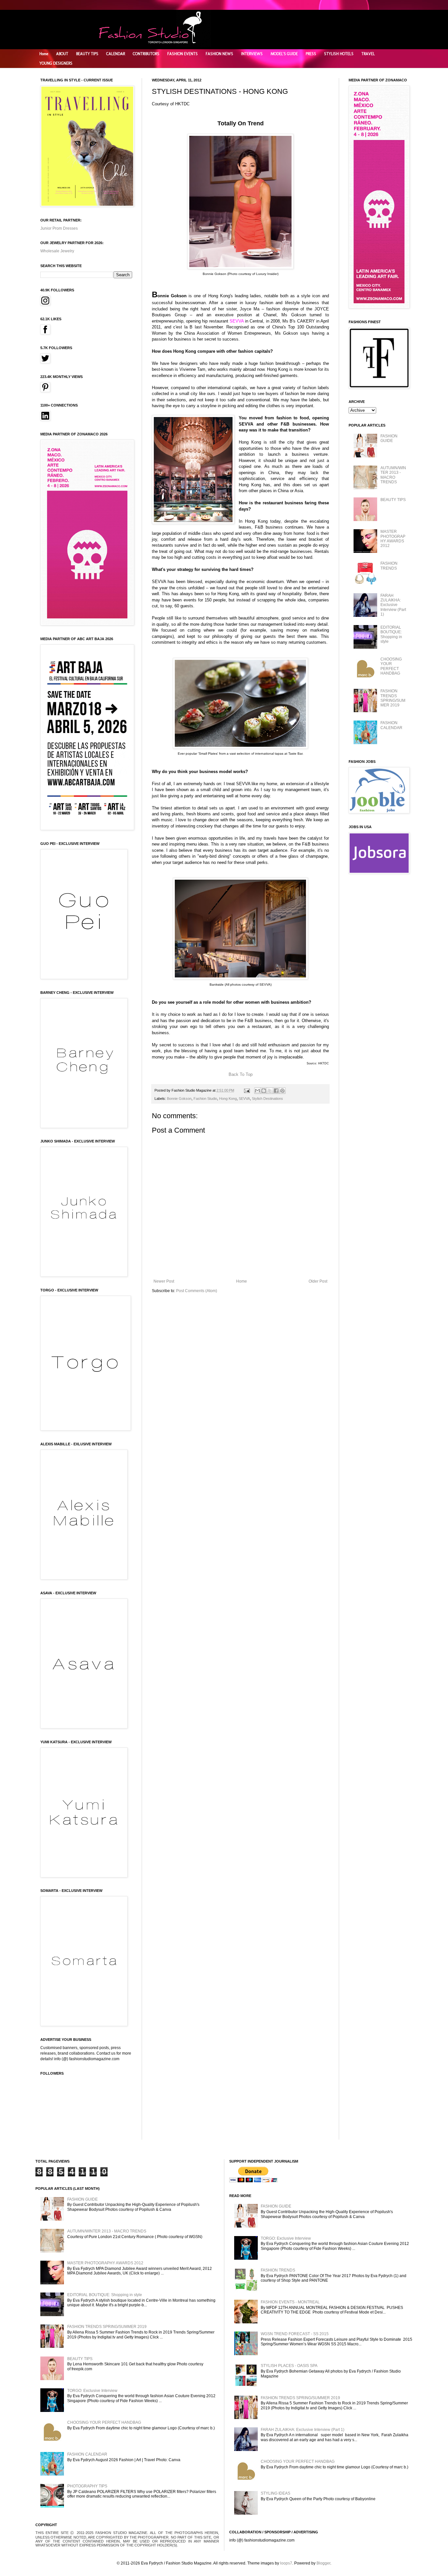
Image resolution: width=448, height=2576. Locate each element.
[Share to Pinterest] (282, 1091)
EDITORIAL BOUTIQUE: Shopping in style (391, 634)
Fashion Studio (205, 1099)
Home (44, 54)
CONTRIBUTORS (146, 54)
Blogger (323, 2563)
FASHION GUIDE (389, 438)
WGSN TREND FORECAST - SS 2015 (295, 2334)
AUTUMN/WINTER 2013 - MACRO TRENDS (393, 475)
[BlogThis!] (264, 1091)
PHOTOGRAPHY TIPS (87, 2486)
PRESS (311, 54)
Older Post (318, 1281)
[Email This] (257, 1091)
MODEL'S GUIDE (284, 54)
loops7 (286, 2563)
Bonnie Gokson (179, 1099)
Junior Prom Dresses (59, 228)
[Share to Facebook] (276, 1091)
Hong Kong (228, 1099)
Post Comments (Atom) (197, 1291)
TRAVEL (368, 54)
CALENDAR (116, 54)
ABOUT (62, 54)
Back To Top (241, 1074)
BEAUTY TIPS (87, 54)
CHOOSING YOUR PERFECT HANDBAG (391, 666)
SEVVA (244, 1099)
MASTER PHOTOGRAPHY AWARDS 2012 (393, 539)
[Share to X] (270, 1091)
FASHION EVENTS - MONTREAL (290, 2302)
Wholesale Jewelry (57, 251)
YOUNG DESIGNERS (56, 63)
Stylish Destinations (267, 1099)
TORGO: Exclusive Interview (92, 2391)
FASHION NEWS (219, 54)
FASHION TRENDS (389, 566)
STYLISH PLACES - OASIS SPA (289, 2366)
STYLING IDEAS (275, 2493)
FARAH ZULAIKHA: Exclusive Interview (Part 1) (393, 605)
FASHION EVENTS (183, 54)
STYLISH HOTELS (339, 54)
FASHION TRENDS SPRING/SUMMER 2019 (393, 698)
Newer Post (164, 1281)
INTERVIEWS (252, 54)
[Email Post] (247, 1090)
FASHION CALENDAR (391, 725)
